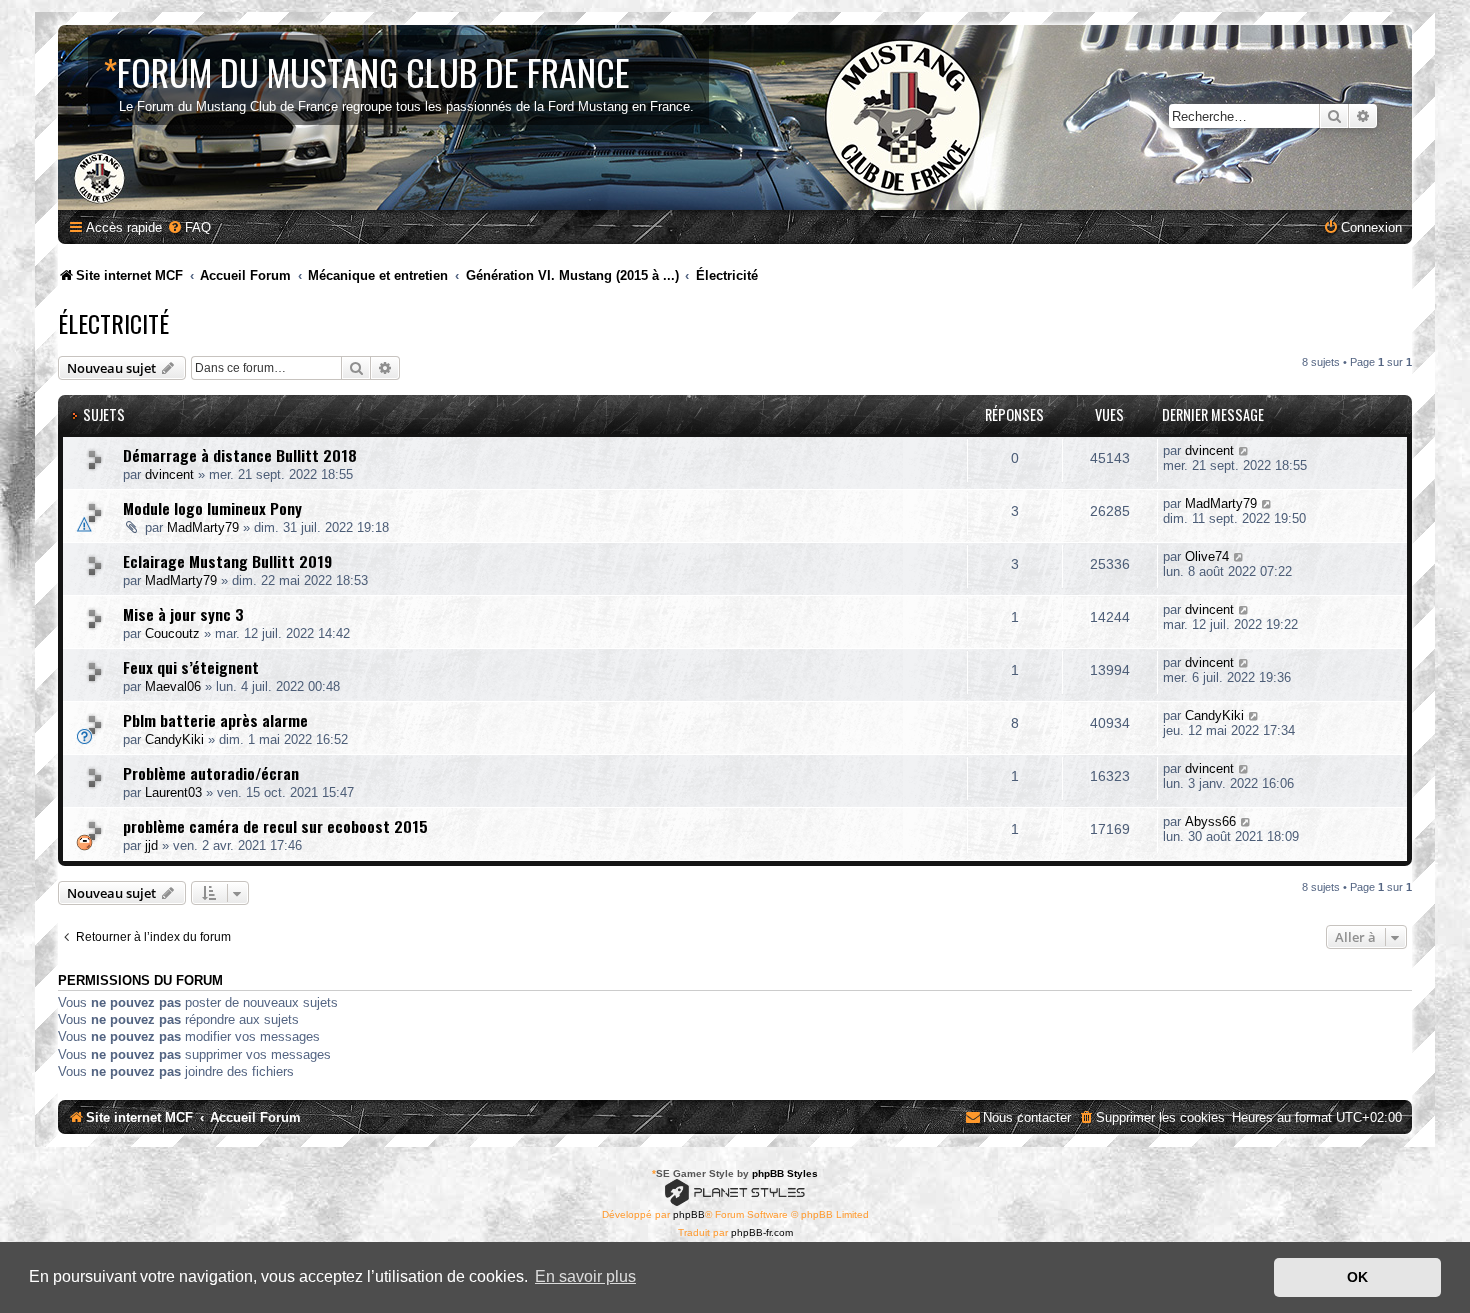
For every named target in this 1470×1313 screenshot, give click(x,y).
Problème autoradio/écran (211, 773)
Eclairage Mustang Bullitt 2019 (227, 561)
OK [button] (1357, 1277)
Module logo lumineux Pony (212, 508)
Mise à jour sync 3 (183, 614)
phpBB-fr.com (762, 1232)
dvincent (169, 474)
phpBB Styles (785, 1173)
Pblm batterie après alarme (215, 720)
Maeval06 (173, 686)
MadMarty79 (203, 527)
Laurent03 (173, 792)
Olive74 (1207, 556)
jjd (151, 845)
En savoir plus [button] (585, 1276)
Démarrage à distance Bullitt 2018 (240, 455)
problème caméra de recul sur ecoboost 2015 (275, 826)
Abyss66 (1210, 821)
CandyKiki (174, 739)
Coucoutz (172, 633)
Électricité (113, 323)
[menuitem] (189, 227)
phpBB (689, 1214)
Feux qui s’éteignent (191, 667)
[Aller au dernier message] (1244, 450)
